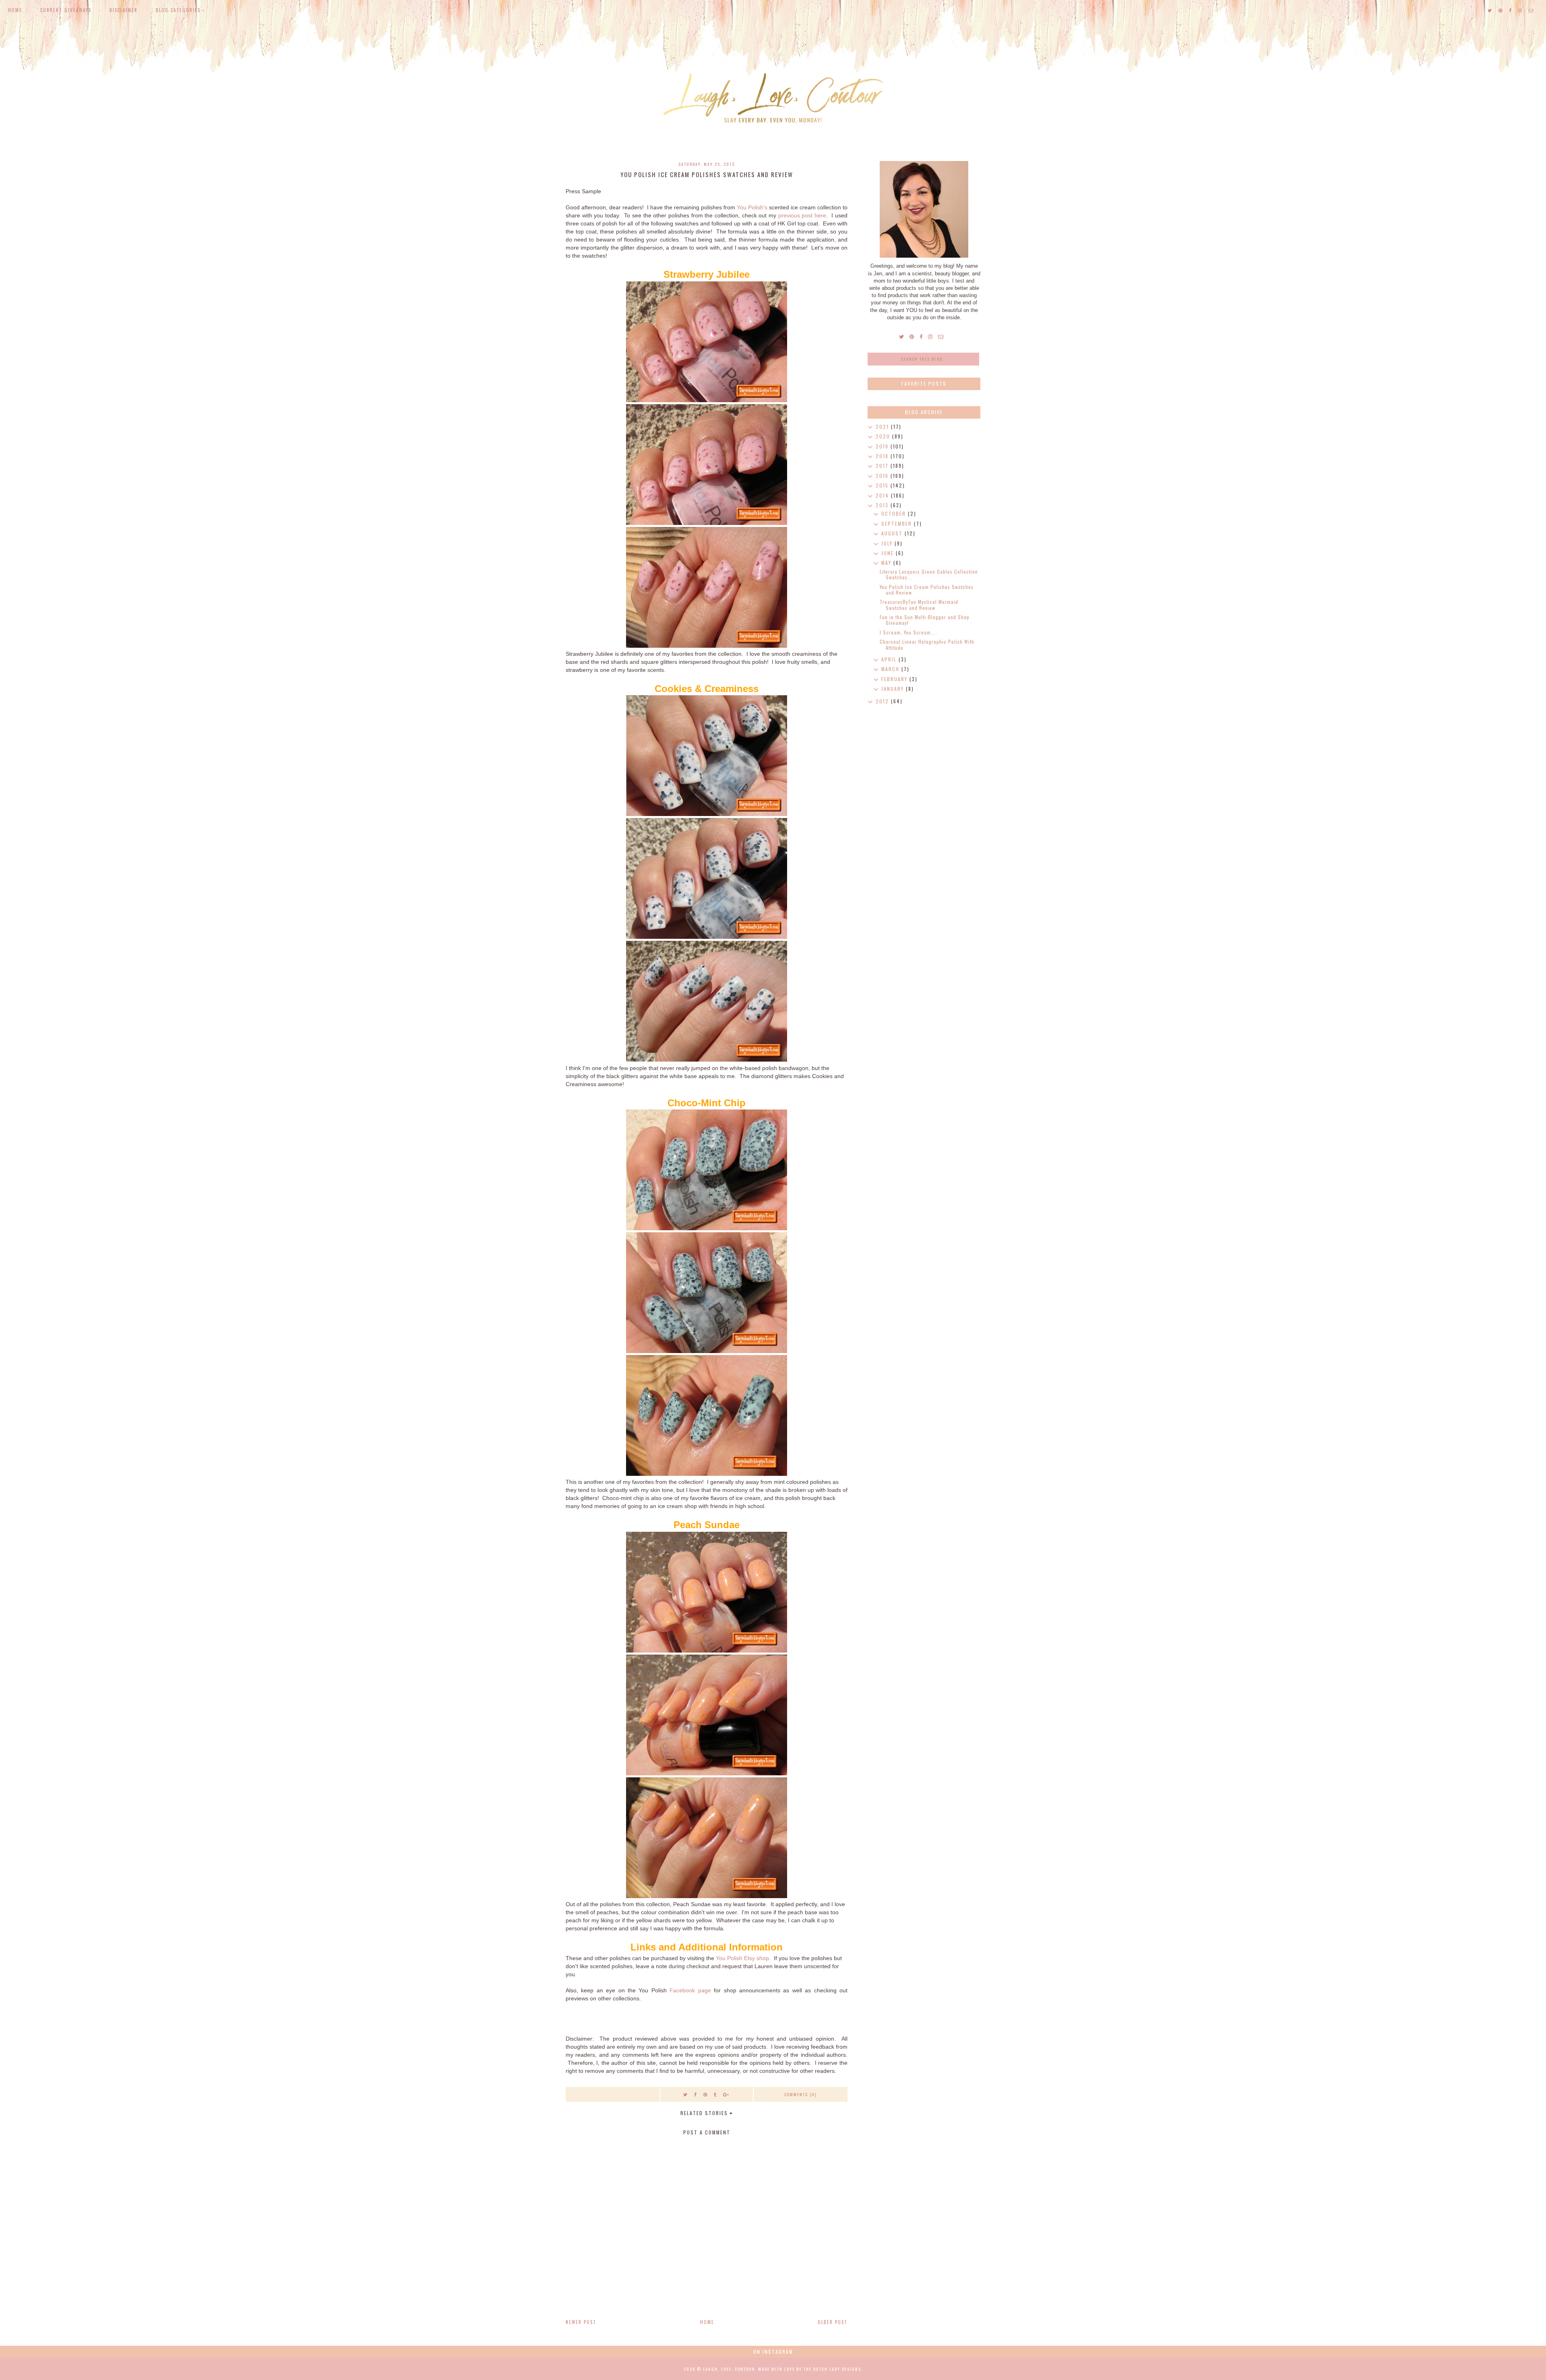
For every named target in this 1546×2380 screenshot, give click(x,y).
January (894, 689)
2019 (883, 446)
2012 (883, 701)
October (895, 513)
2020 (884, 436)
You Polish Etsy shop (742, 1958)
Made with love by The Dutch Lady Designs (810, 2369)
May (887, 563)
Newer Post (581, 2322)
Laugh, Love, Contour (729, 2369)
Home (15, 10)
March (891, 669)
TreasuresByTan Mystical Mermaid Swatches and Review (919, 604)
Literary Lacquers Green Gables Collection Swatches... (929, 574)
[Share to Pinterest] (706, 2094)
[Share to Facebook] (696, 2094)
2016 (883, 476)
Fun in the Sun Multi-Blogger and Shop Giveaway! (925, 620)
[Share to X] (686, 2094)
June (889, 553)
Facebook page (690, 1990)
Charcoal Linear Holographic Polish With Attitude (927, 644)
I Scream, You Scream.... (908, 632)
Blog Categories (178, 10)
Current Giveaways (66, 10)
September (898, 524)
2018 (883, 456)
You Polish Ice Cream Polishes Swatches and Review (927, 590)
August (893, 533)
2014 (883, 495)
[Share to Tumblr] (715, 2094)
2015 (883, 485)
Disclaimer (124, 10)
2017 (883, 466)
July (888, 543)
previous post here (802, 215)
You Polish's (752, 207)
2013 (883, 505)
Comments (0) (800, 2094)
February (895, 679)
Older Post (833, 2322)
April (890, 659)
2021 (883, 427)
